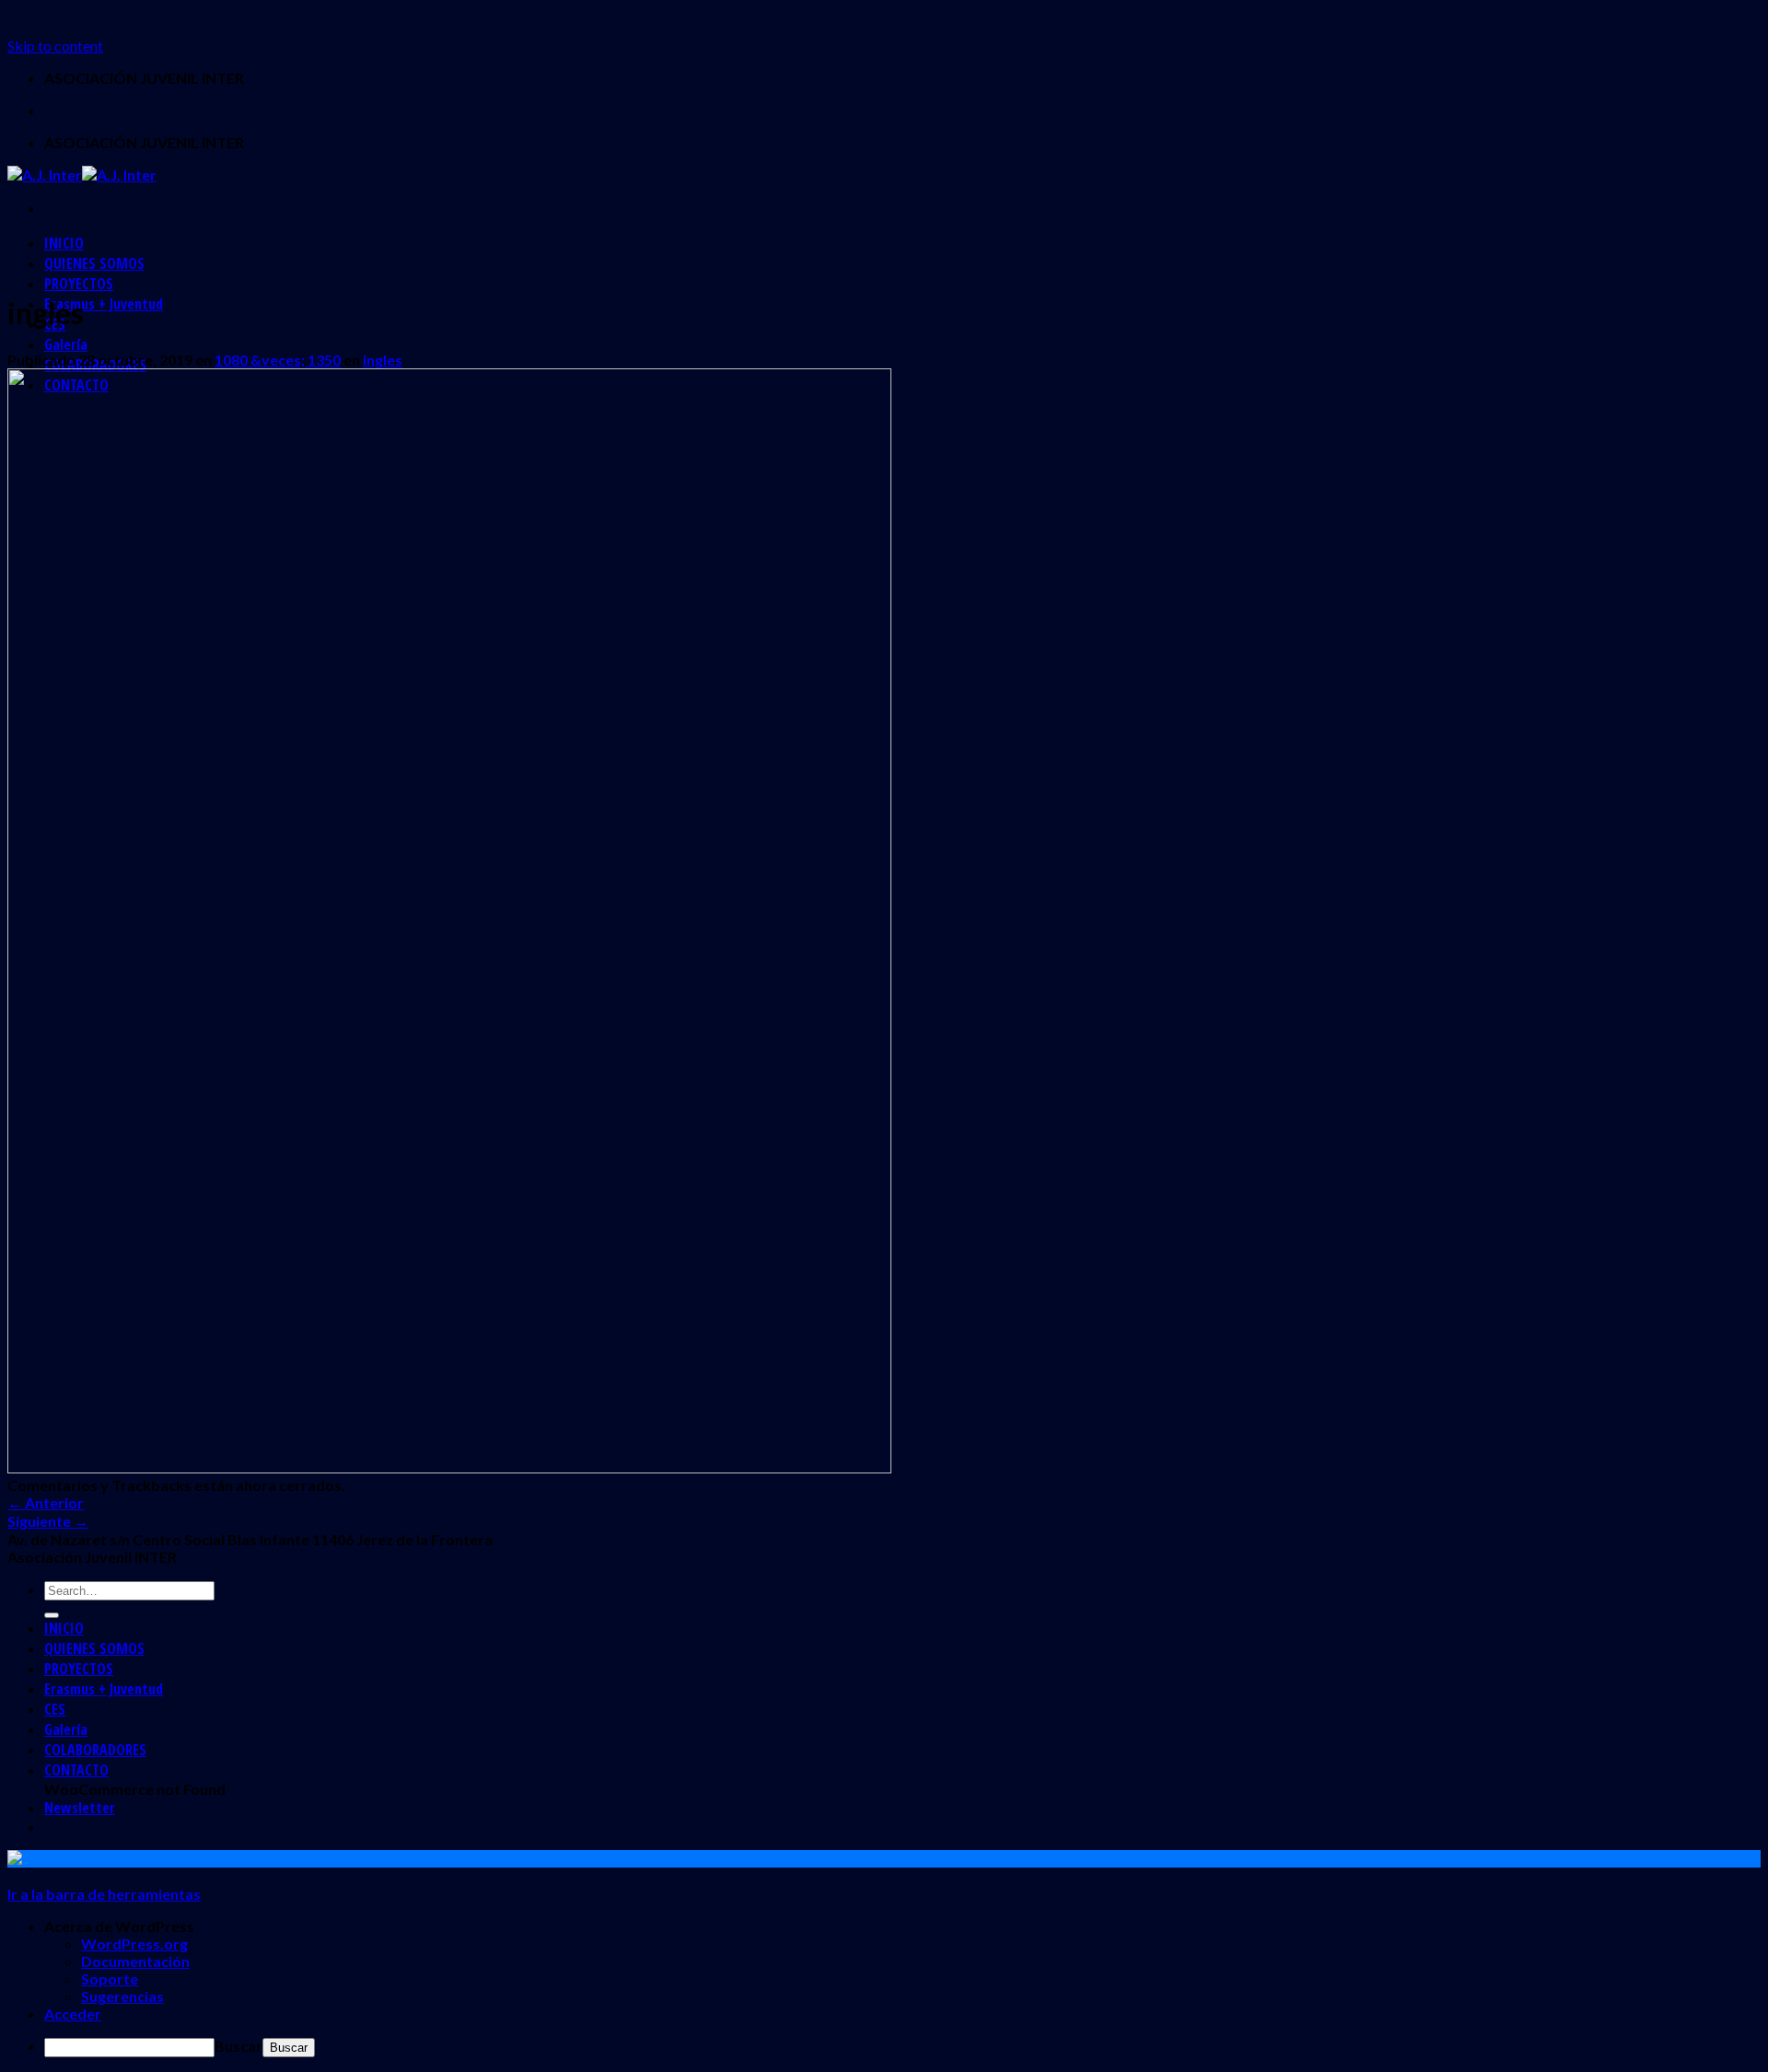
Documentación (135, 1961)
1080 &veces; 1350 (278, 360)
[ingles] (449, 1467)
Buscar (238, 2046)
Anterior (46, 1502)
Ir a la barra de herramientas (104, 1894)
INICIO (64, 243)
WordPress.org (134, 1944)
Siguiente (48, 1521)
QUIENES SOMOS (94, 263)
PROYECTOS (79, 284)
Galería (66, 344)
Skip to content (55, 46)
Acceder (73, 2014)
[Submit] (52, 1615)
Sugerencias (122, 1996)
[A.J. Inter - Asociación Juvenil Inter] (82, 175)
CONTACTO (76, 1770)
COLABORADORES (95, 1750)
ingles (383, 360)
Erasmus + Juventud (104, 304)
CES (55, 1709)
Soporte (110, 1979)
